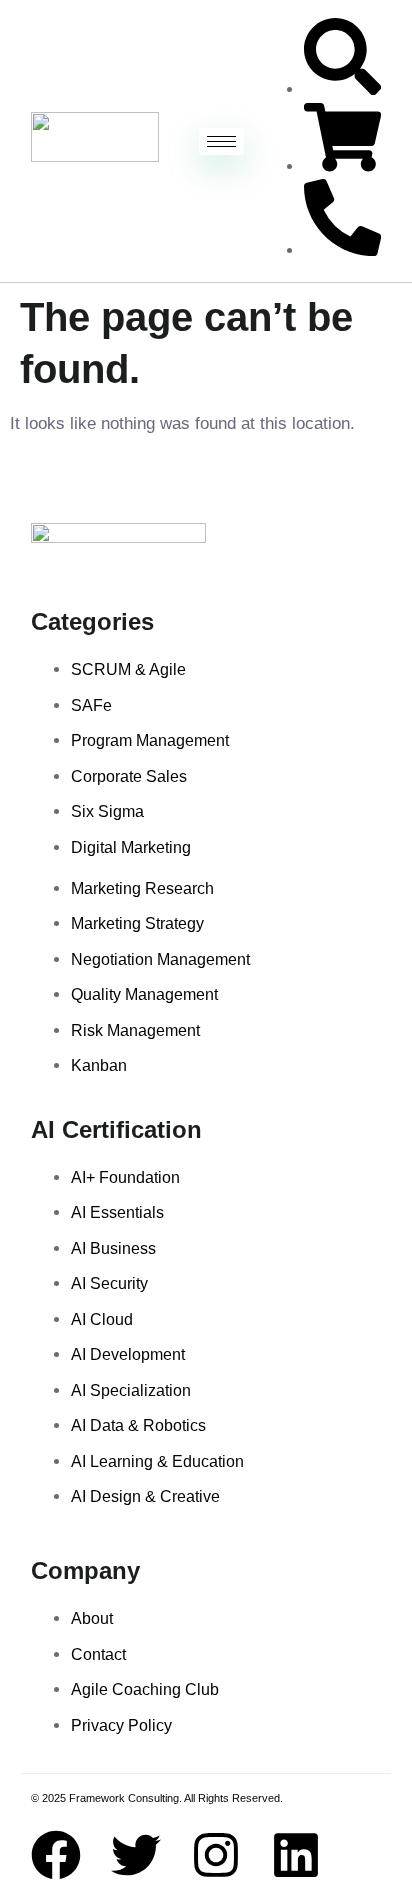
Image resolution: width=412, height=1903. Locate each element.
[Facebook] (56, 1855)
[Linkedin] (296, 1855)
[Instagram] (216, 1855)
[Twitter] (136, 1855)
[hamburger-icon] (221, 141)
